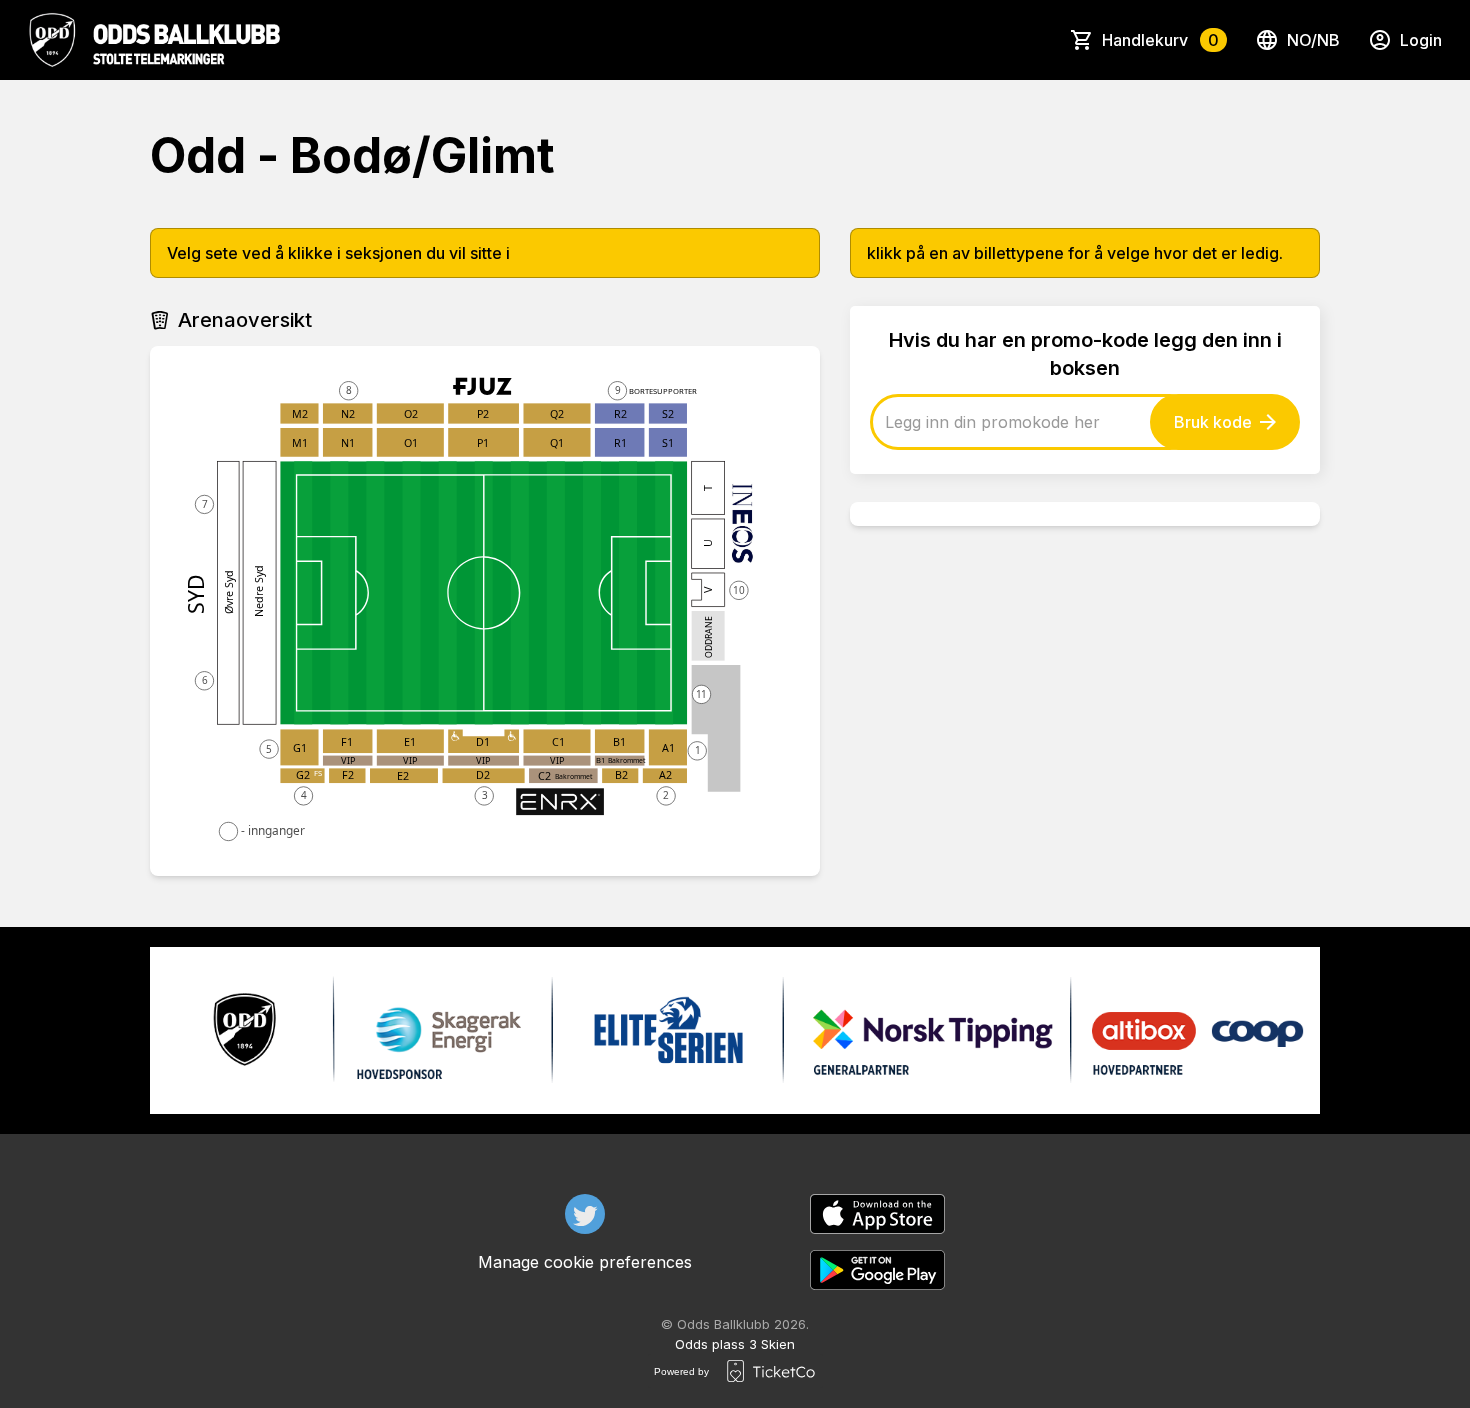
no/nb (1313, 40)
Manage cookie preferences (585, 1262)
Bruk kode (1213, 422)
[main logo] (154, 40)
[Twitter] (585, 1214)
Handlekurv (1160, 40)
